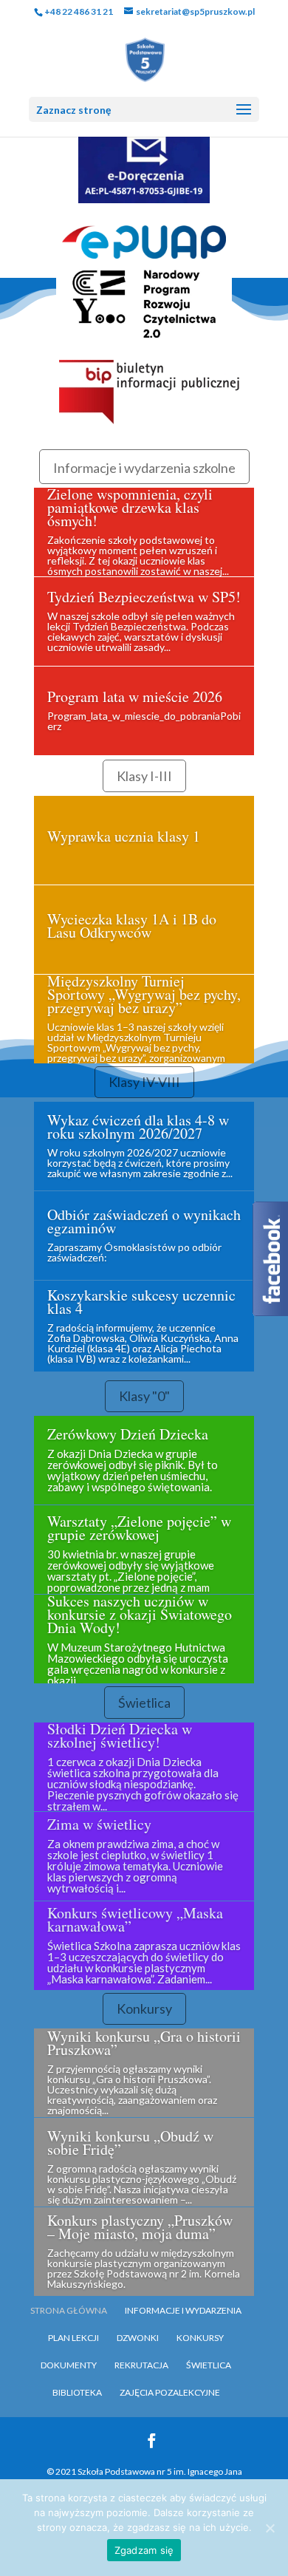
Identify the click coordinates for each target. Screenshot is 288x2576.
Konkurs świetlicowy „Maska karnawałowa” (135, 1919)
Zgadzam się (144, 2550)
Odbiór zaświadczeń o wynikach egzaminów (144, 1221)
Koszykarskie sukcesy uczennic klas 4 (141, 1302)
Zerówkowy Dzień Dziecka (128, 1434)
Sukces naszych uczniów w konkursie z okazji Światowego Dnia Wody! (140, 1614)
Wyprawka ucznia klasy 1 (124, 836)
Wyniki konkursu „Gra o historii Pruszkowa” (144, 2043)
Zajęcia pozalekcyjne (170, 2392)
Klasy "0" (144, 1396)
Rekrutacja (141, 2365)
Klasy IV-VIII (144, 1082)
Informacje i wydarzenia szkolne (144, 468)
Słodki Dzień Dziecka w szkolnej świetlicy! (120, 1735)
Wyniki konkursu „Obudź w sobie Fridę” (130, 2143)
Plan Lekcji (73, 2338)
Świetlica (144, 1703)
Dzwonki (138, 2338)
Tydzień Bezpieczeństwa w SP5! (144, 597)
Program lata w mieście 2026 (135, 696)
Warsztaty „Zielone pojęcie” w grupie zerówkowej (139, 1528)
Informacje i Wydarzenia (183, 2310)
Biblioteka (77, 2392)
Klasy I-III (144, 776)
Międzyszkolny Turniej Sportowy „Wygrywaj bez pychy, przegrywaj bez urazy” (144, 994)
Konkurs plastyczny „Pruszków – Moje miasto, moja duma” (140, 2227)
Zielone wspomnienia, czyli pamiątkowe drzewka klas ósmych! (130, 507)
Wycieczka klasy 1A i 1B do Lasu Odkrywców (132, 926)
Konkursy (144, 2008)
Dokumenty (69, 2365)
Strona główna (69, 2310)
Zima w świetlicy (99, 1824)
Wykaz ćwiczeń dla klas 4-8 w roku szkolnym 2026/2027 (138, 1127)
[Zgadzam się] (270, 2528)
